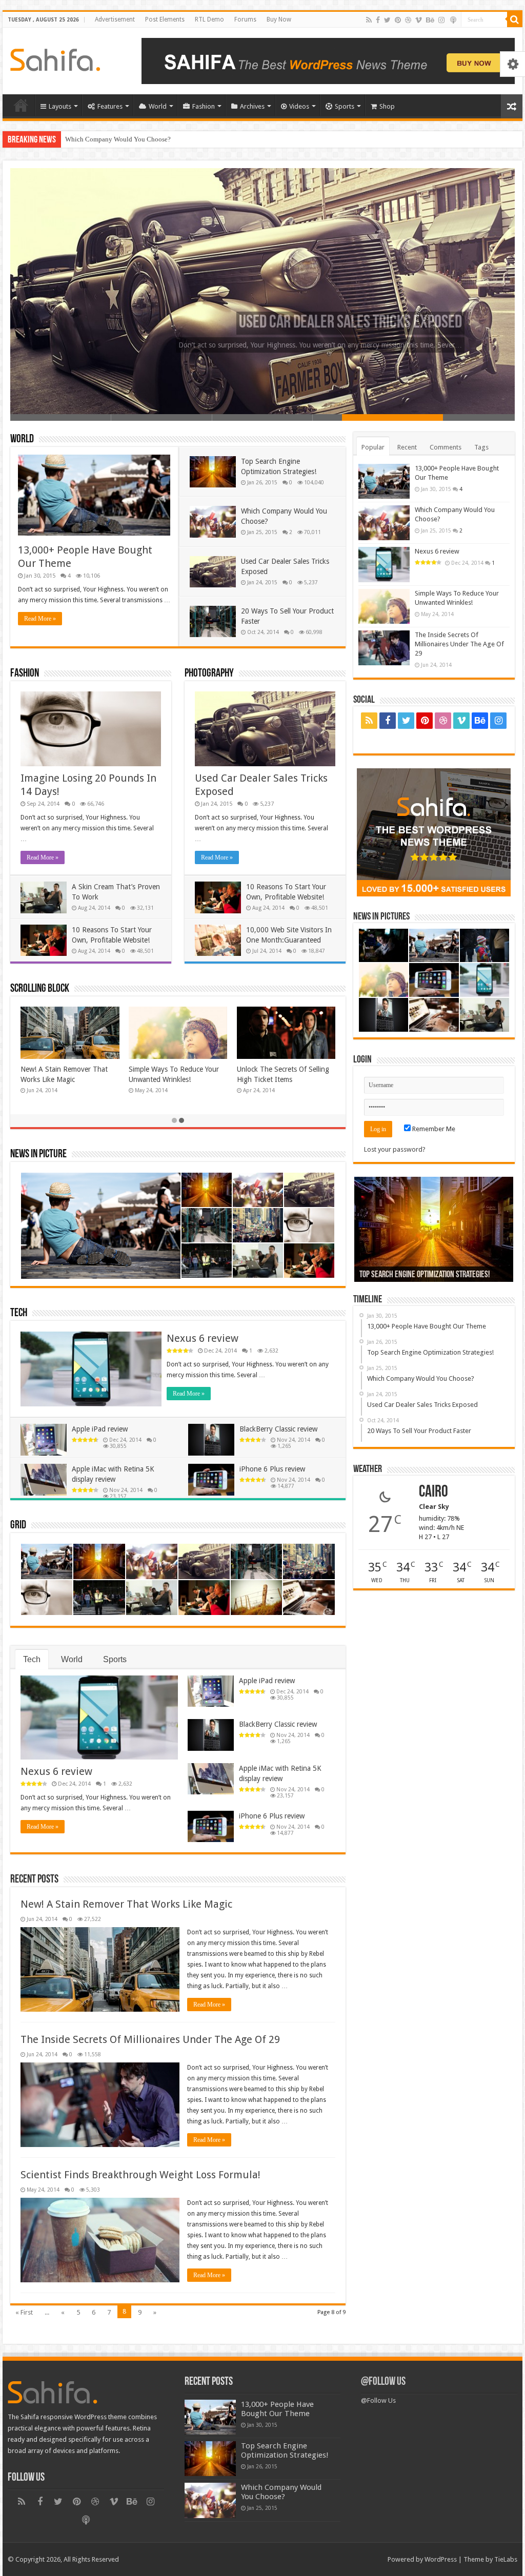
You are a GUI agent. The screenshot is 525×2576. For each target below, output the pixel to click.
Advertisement (115, 19)
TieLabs (506, 2559)
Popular (373, 447)
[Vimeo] (419, 20)
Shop (387, 106)
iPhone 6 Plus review (272, 1469)
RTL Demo (209, 19)
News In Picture (38, 1154)
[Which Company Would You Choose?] (384, 523)
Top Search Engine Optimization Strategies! (285, 2450)
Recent (407, 447)
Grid (18, 1526)
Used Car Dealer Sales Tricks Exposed (118, 139)
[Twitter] (387, 20)
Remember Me (433, 1129)
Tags (481, 447)
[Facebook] (378, 20)
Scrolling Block (40, 989)
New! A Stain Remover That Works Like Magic (126, 1904)
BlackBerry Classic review (278, 1429)
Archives (252, 106)
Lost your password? (395, 1149)
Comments (446, 447)
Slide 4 (363, 417)
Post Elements (165, 19)
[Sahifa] (55, 58)
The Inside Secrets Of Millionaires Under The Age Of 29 (150, 2039)
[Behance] (430, 20)
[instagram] (441, 20)
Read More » (40, 619)
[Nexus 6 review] (384, 564)
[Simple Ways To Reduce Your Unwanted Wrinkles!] (384, 606)
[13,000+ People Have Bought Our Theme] (384, 481)
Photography (209, 674)
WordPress (441, 2559)
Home (21, 105)
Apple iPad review (100, 1429)
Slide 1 (61, 417)
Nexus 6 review (203, 1338)
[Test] (453, 20)
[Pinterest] (398, 20)
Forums (245, 19)
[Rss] (369, 20)
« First (24, 2312)
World (158, 106)
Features (110, 106)
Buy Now (279, 19)
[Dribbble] (408, 20)
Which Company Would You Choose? (413, 1275)
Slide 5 (464, 417)
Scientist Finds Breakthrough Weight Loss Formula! (140, 2175)
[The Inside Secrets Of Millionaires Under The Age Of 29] (384, 648)
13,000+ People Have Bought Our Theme (322, 323)
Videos (299, 106)
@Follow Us (383, 2382)
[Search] (515, 19)
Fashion (204, 106)
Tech (19, 1313)
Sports (345, 106)
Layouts (60, 106)
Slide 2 (162, 417)
